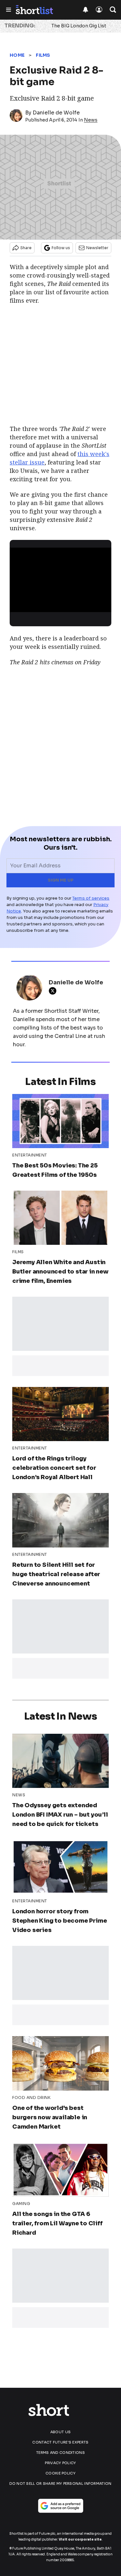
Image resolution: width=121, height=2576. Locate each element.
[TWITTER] (54, 991)
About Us (60, 2432)
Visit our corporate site (80, 2539)
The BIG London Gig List (79, 26)
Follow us (61, 248)
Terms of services (91, 898)
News (91, 120)
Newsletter (97, 248)
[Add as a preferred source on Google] (61, 2506)
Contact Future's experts (60, 2442)
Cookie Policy (60, 2473)
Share (26, 248)
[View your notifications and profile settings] (86, 10)
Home (17, 55)
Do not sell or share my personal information (60, 2483)
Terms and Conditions (60, 2453)
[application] (60, 576)
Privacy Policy (60, 2463)
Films (43, 55)
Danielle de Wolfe (56, 113)
